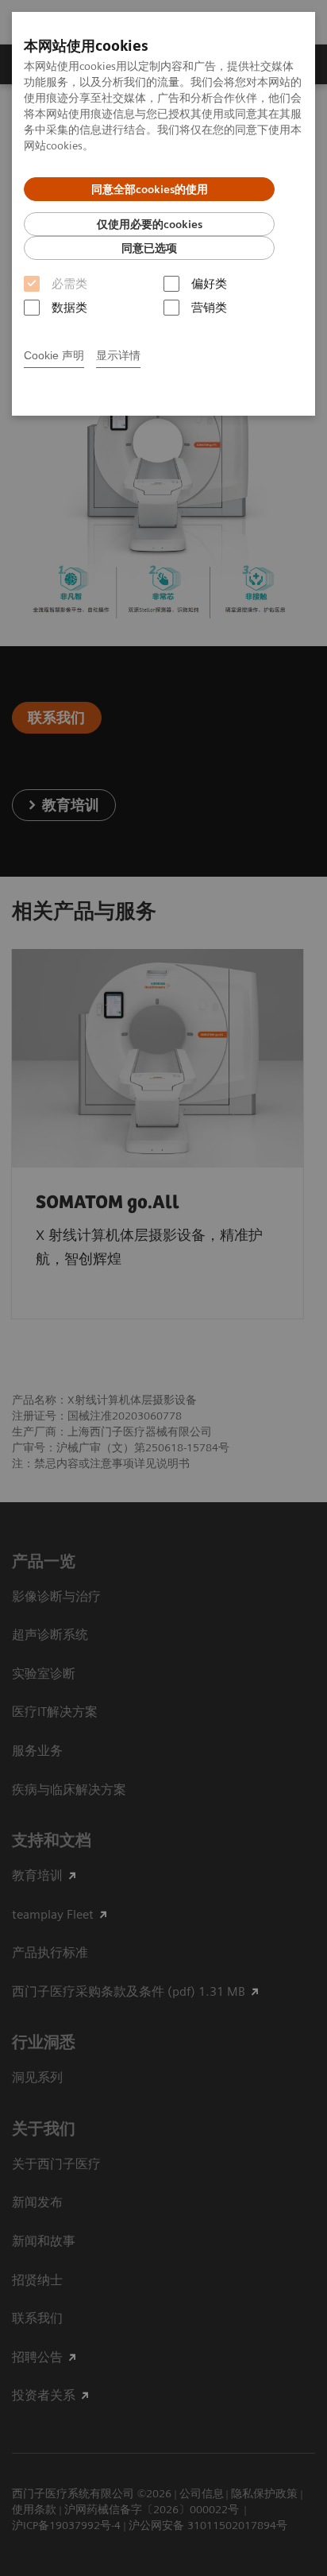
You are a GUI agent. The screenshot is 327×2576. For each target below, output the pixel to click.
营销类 (209, 308)
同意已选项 (149, 248)
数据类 (69, 308)
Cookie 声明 (54, 355)
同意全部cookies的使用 (150, 189)
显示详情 (118, 355)
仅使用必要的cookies (150, 224)
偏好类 (209, 284)
